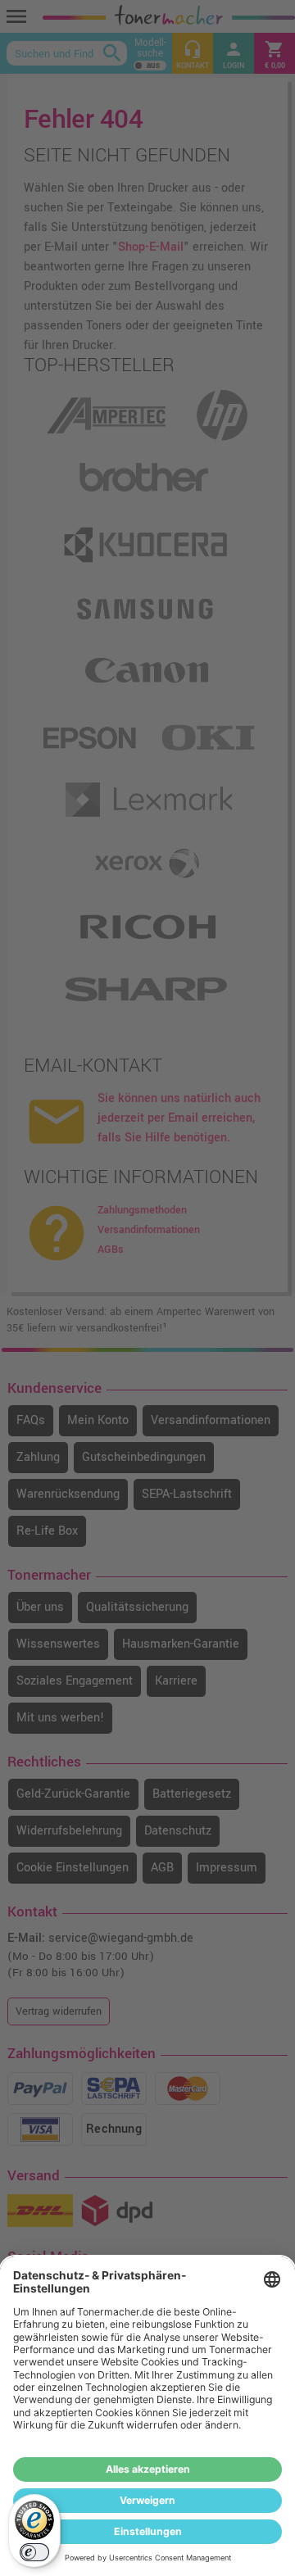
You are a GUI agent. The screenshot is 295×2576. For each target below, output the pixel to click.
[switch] (34, 2552)
